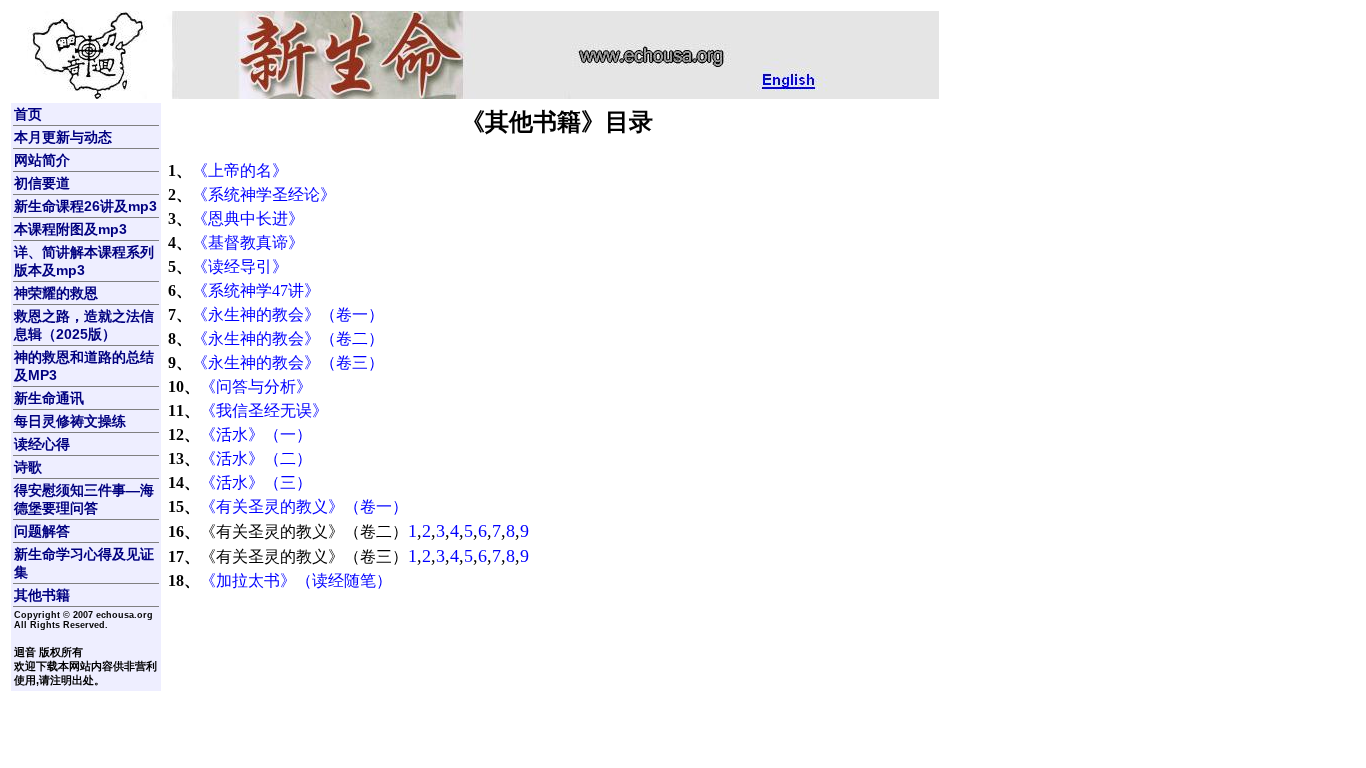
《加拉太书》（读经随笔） (296, 580)
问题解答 (42, 531)
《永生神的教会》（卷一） (288, 314)
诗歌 (28, 467)
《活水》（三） (256, 482)
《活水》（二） (256, 458)
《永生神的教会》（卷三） (288, 362)
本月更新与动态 (63, 137)
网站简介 (42, 160)
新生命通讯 (49, 398)
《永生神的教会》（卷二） (288, 338)
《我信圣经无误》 (264, 410)
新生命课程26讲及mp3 (85, 206)
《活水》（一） (256, 434)
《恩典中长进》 (248, 218)
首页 (28, 114)
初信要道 (42, 183)
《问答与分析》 (256, 386)
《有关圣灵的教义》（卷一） (304, 506)
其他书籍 (42, 595)
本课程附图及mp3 (70, 229)
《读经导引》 (240, 266)
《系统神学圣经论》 (264, 194)
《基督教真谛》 (248, 242)
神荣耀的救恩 (56, 293)
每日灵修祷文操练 (70, 421)
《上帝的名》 (240, 170)
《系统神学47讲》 (256, 290)
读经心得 (42, 444)
